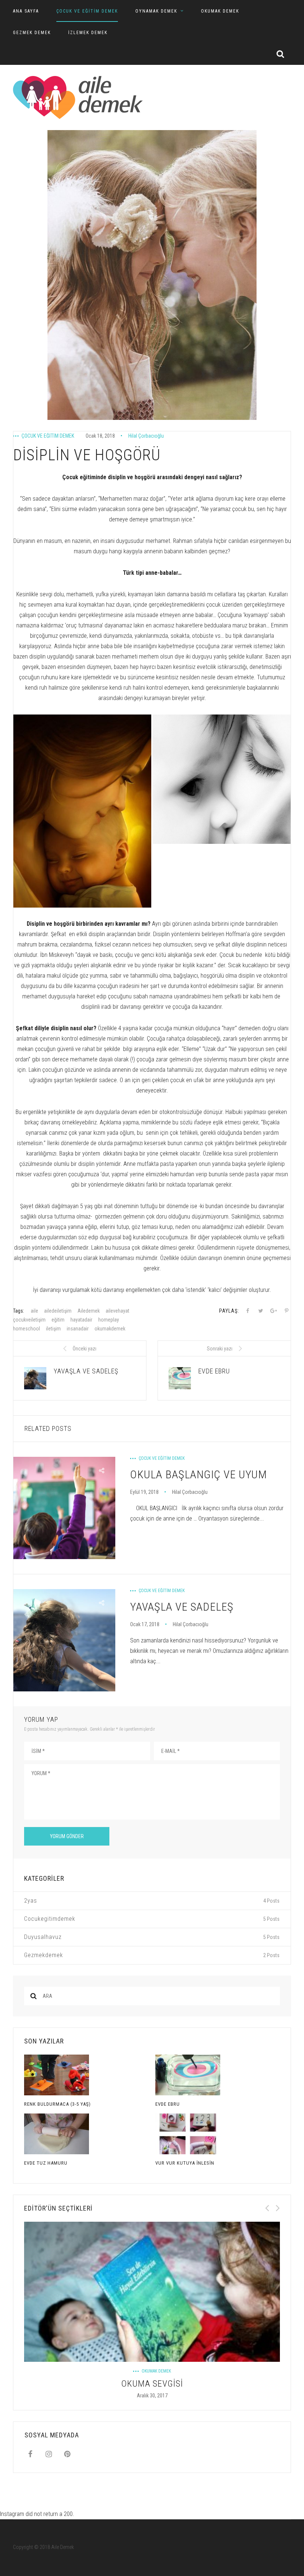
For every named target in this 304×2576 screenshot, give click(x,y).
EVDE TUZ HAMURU (46, 2163)
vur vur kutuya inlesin (185, 2163)
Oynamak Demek (156, 11)
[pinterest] (67, 2454)
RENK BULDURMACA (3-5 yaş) (57, 2104)
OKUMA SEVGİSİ (152, 2384)
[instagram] (49, 2454)
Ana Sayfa (26, 11)
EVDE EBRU (168, 2104)
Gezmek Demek (32, 33)
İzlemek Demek (88, 33)
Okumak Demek (220, 11)
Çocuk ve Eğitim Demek (87, 11)
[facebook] (30, 2454)
